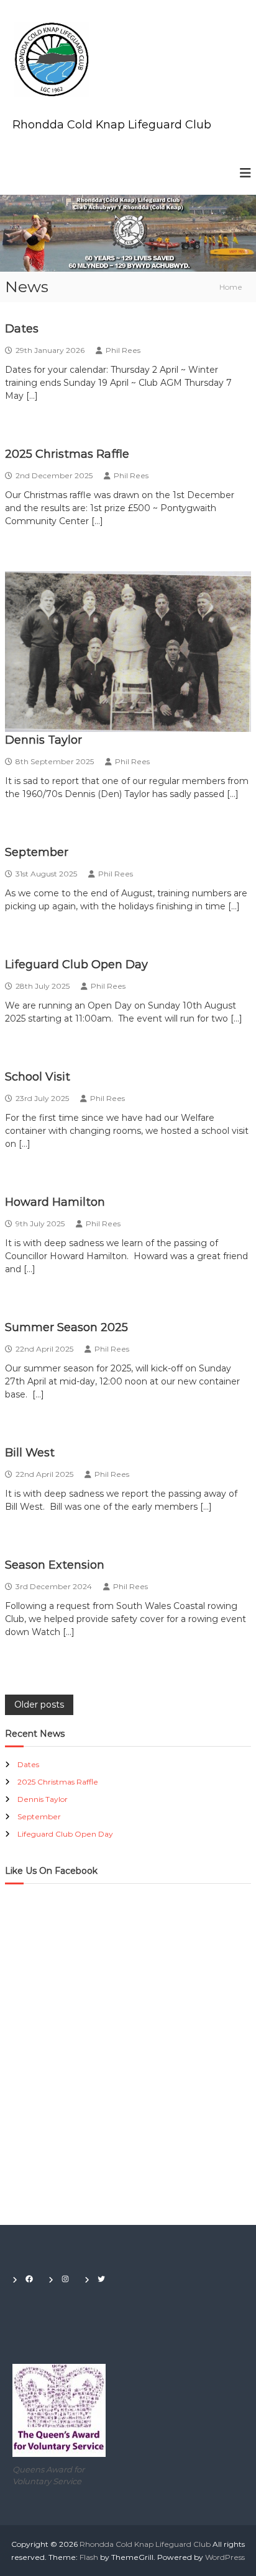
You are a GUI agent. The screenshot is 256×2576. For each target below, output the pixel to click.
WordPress (225, 2557)
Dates (22, 329)
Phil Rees (123, 350)
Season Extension (55, 1565)
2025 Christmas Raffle (67, 454)
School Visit (38, 1077)
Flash (89, 2557)
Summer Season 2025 (66, 1327)
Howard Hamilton (55, 1202)
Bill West (30, 1453)
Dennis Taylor (43, 740)
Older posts (39, 1705)
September (37, 852)
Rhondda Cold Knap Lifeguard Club (112, 125)
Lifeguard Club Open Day (76, 965)
